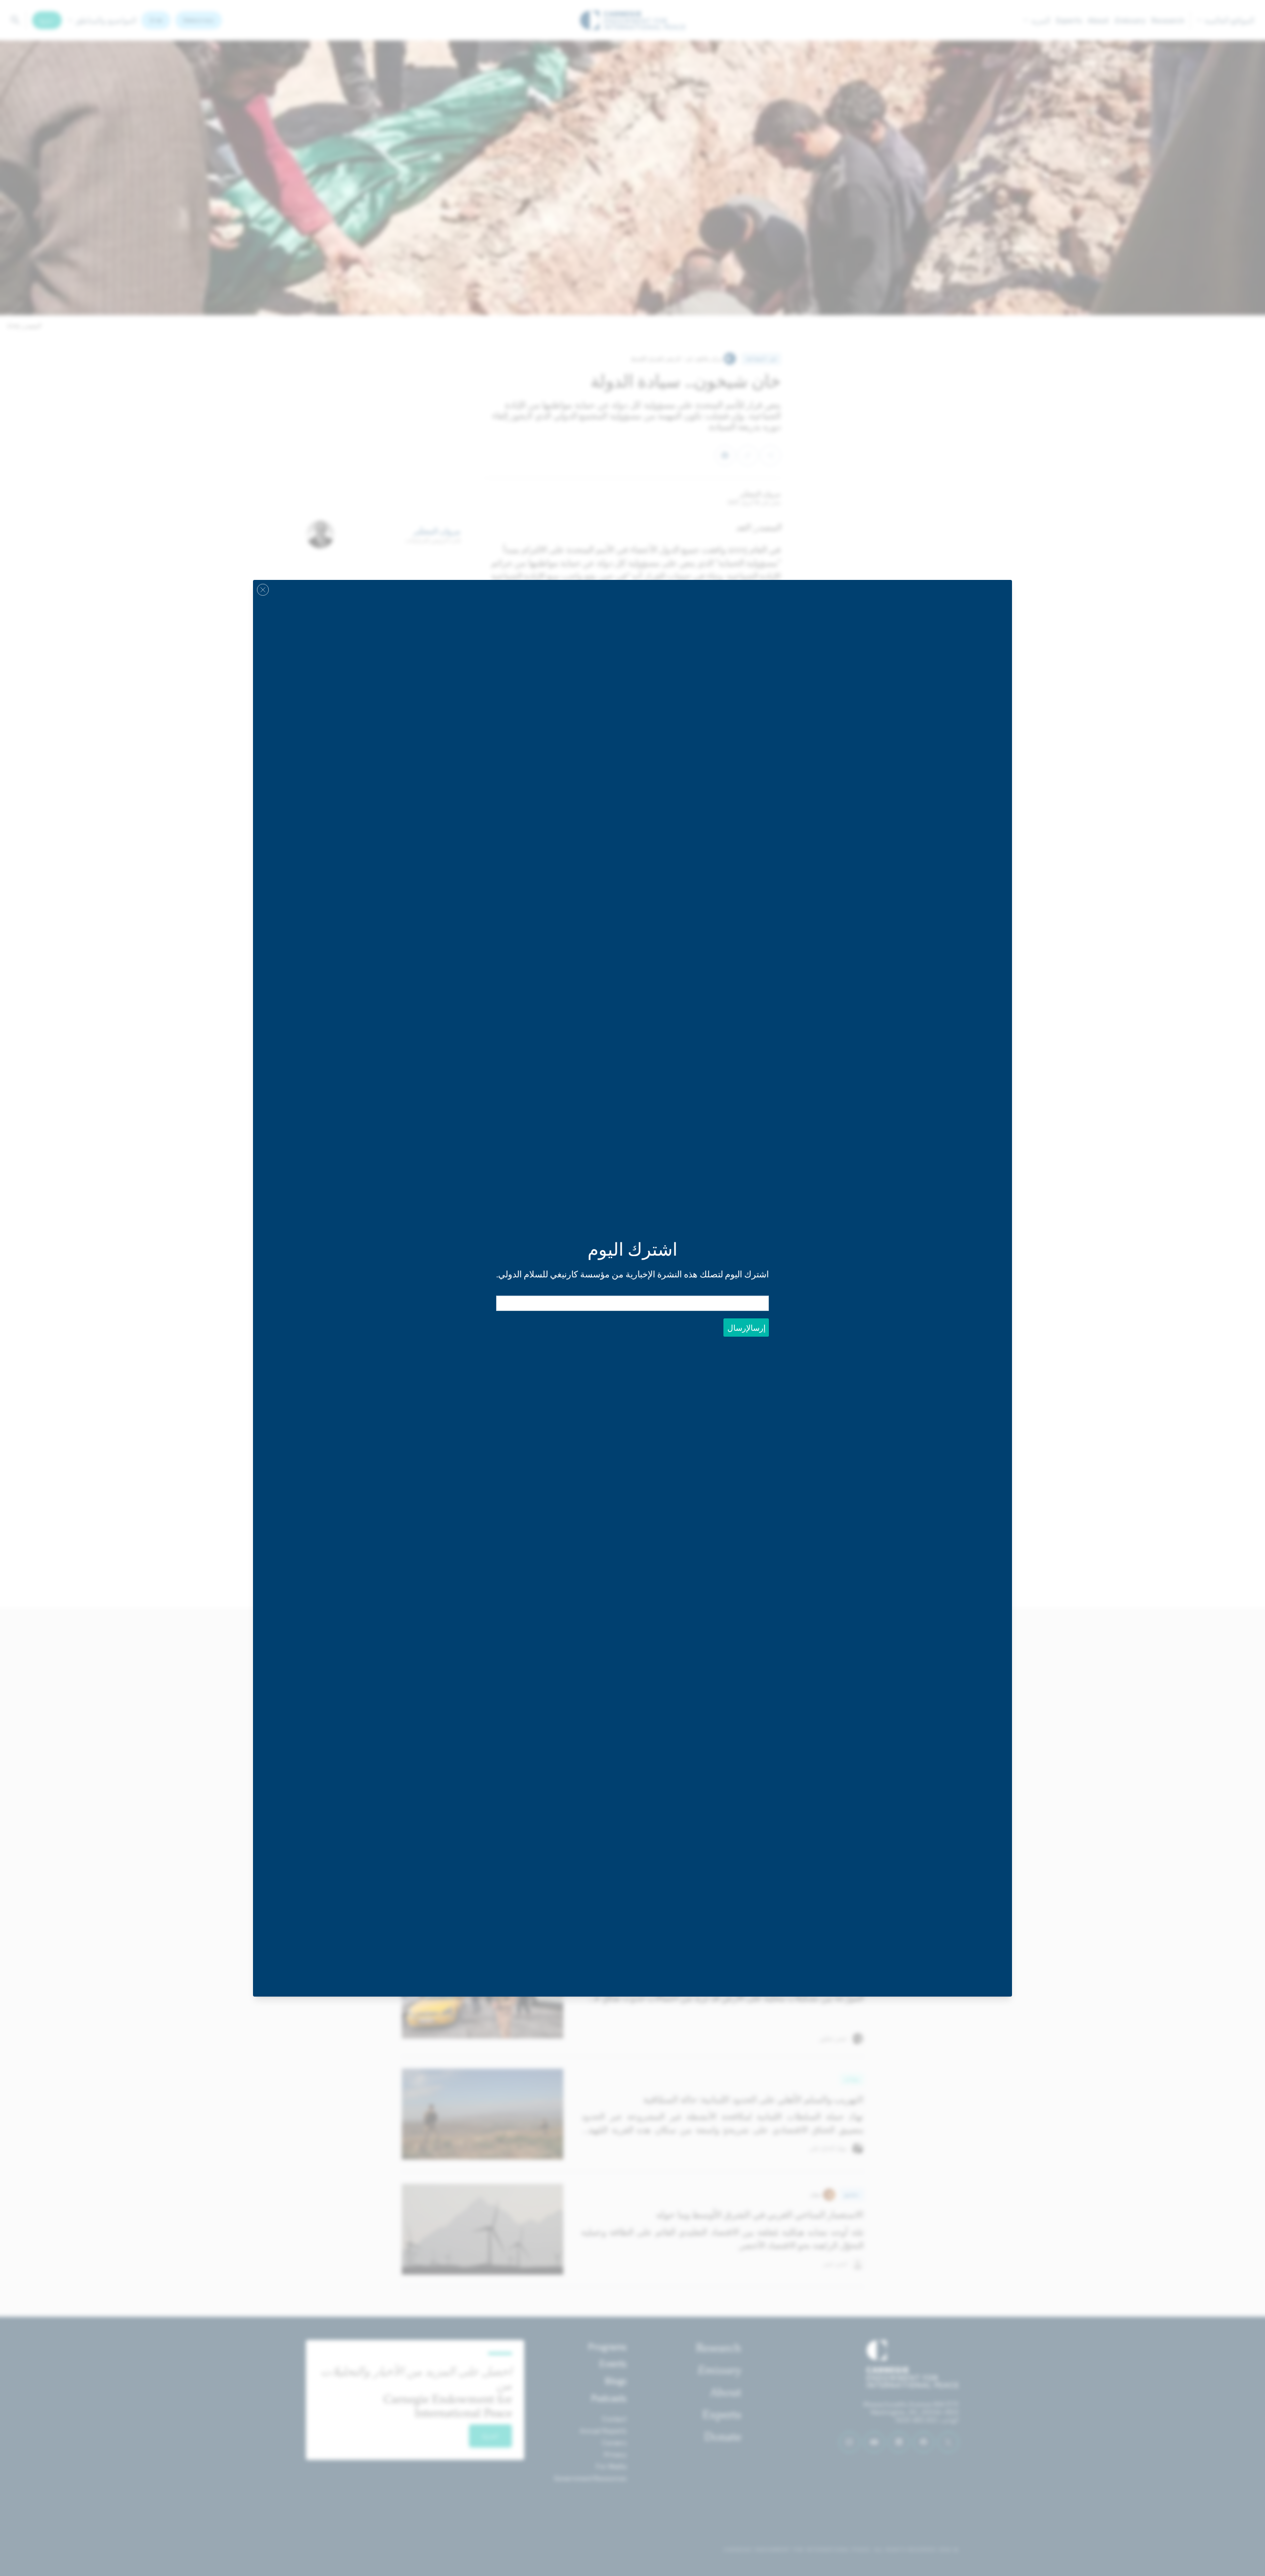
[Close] (263, 589)
